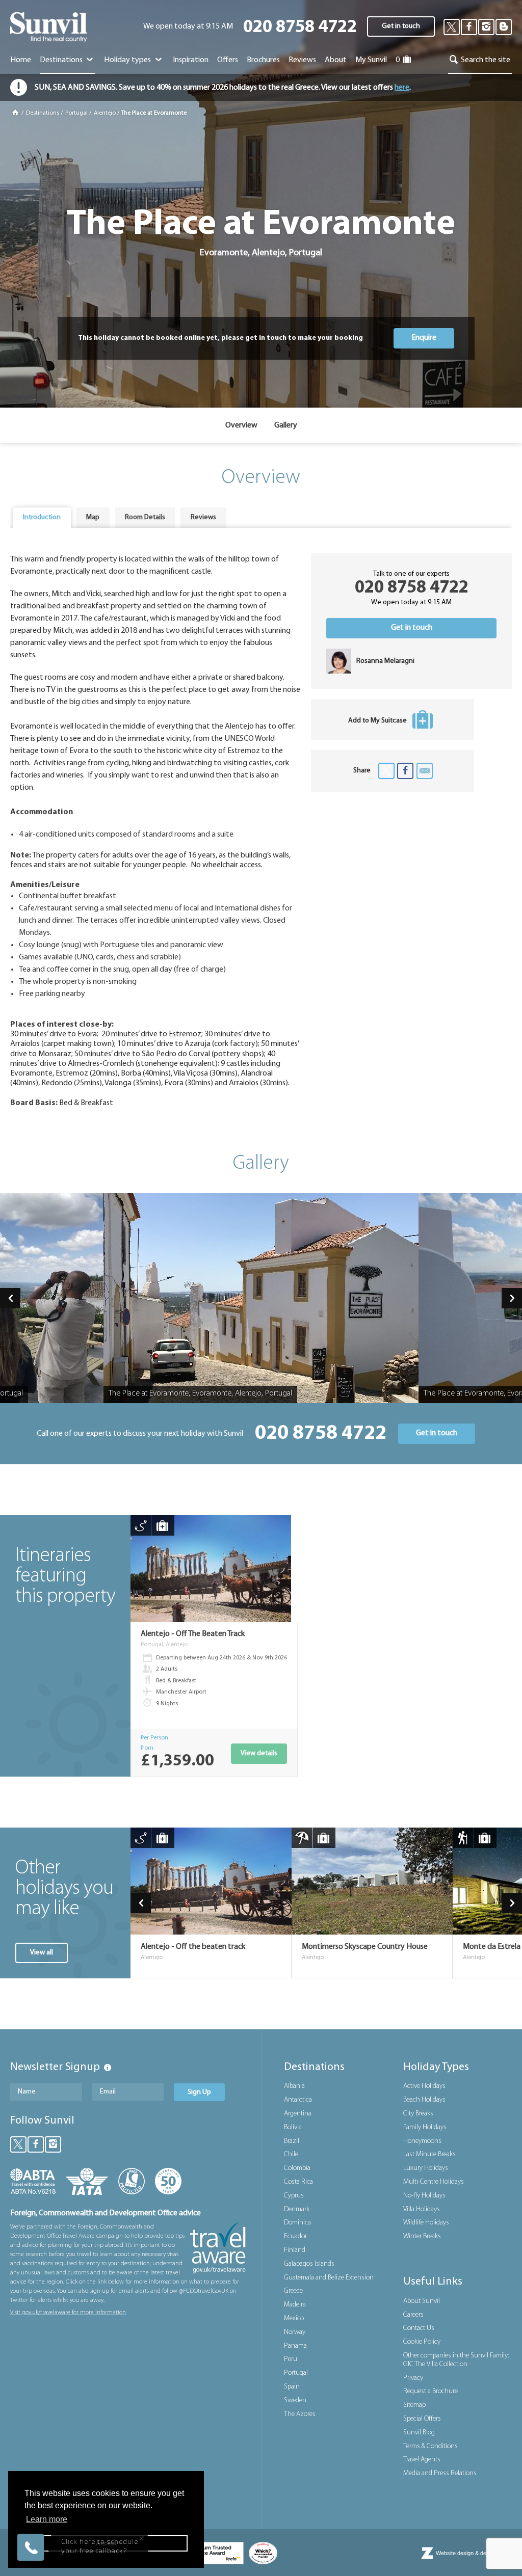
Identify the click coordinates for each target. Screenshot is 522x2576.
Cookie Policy (422, 2342)
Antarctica (298, 2100)
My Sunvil (371, 60)
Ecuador (295, 2236)
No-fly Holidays (424, 2196)
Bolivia (293, 2127)
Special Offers (422, 2419)
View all (42, 1953)
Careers (413, 2315)
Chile (291, 2154)
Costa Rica (298, 2182)
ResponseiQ (151, 2527)
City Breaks (418, 2114)
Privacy (413, 2378)
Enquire (424, 338)
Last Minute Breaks (429, 2154)
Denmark (297, 2209)
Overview (241, 425)
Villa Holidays (422, 2209)
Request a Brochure (430, 2391)
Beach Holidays (424, 2100)
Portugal (76, 113)
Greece (293, 2291)
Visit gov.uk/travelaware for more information (68, 2313)
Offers (228, 60)
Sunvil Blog (419, 2433)
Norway (295, 2332)
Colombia (297, 2168)
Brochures (263, 60)
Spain (292, 2387)
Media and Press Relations (440, 2473)
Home (21, 60)
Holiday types (128, 60)
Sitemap (414, 2405)
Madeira (295, 2305)
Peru (291, 2359)
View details (259, 1753)
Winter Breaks (422, 2236)
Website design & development (474, 2553)
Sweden (295, 2400)
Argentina (298, 2114)
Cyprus (294, 2196)
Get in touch (401, 26)
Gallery (286, 425)
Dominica (297, 2223)
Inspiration (191, 60)
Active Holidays (424, 2086)
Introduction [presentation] (42, 517)
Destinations (62, 60)
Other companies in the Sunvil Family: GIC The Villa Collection (456, 2360)
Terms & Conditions (430, 2446)
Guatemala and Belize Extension (329, 2278)
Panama (295, 2346)
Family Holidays (425, 2127)
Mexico (294, 2318)
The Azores (300, 2414)
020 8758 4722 (300, 28)
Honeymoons (422, 2141)
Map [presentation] (93, 517)
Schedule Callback (99, 2510)
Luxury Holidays (426, 2168)
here (402, 88)
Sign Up (199, 2092)
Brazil (292, 2141)
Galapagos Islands (309, 2264)
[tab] (42, 518)
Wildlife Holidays (426, 2223)
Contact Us (419, 2328)
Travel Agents (422, 2460)
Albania (294, 2086)
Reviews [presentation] (203, 517)
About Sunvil (422, 2301)
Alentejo (105, 113)
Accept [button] (106, 2543)
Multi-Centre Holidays (434, 2182)
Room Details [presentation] (145, 517)
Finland (295, 2250)
